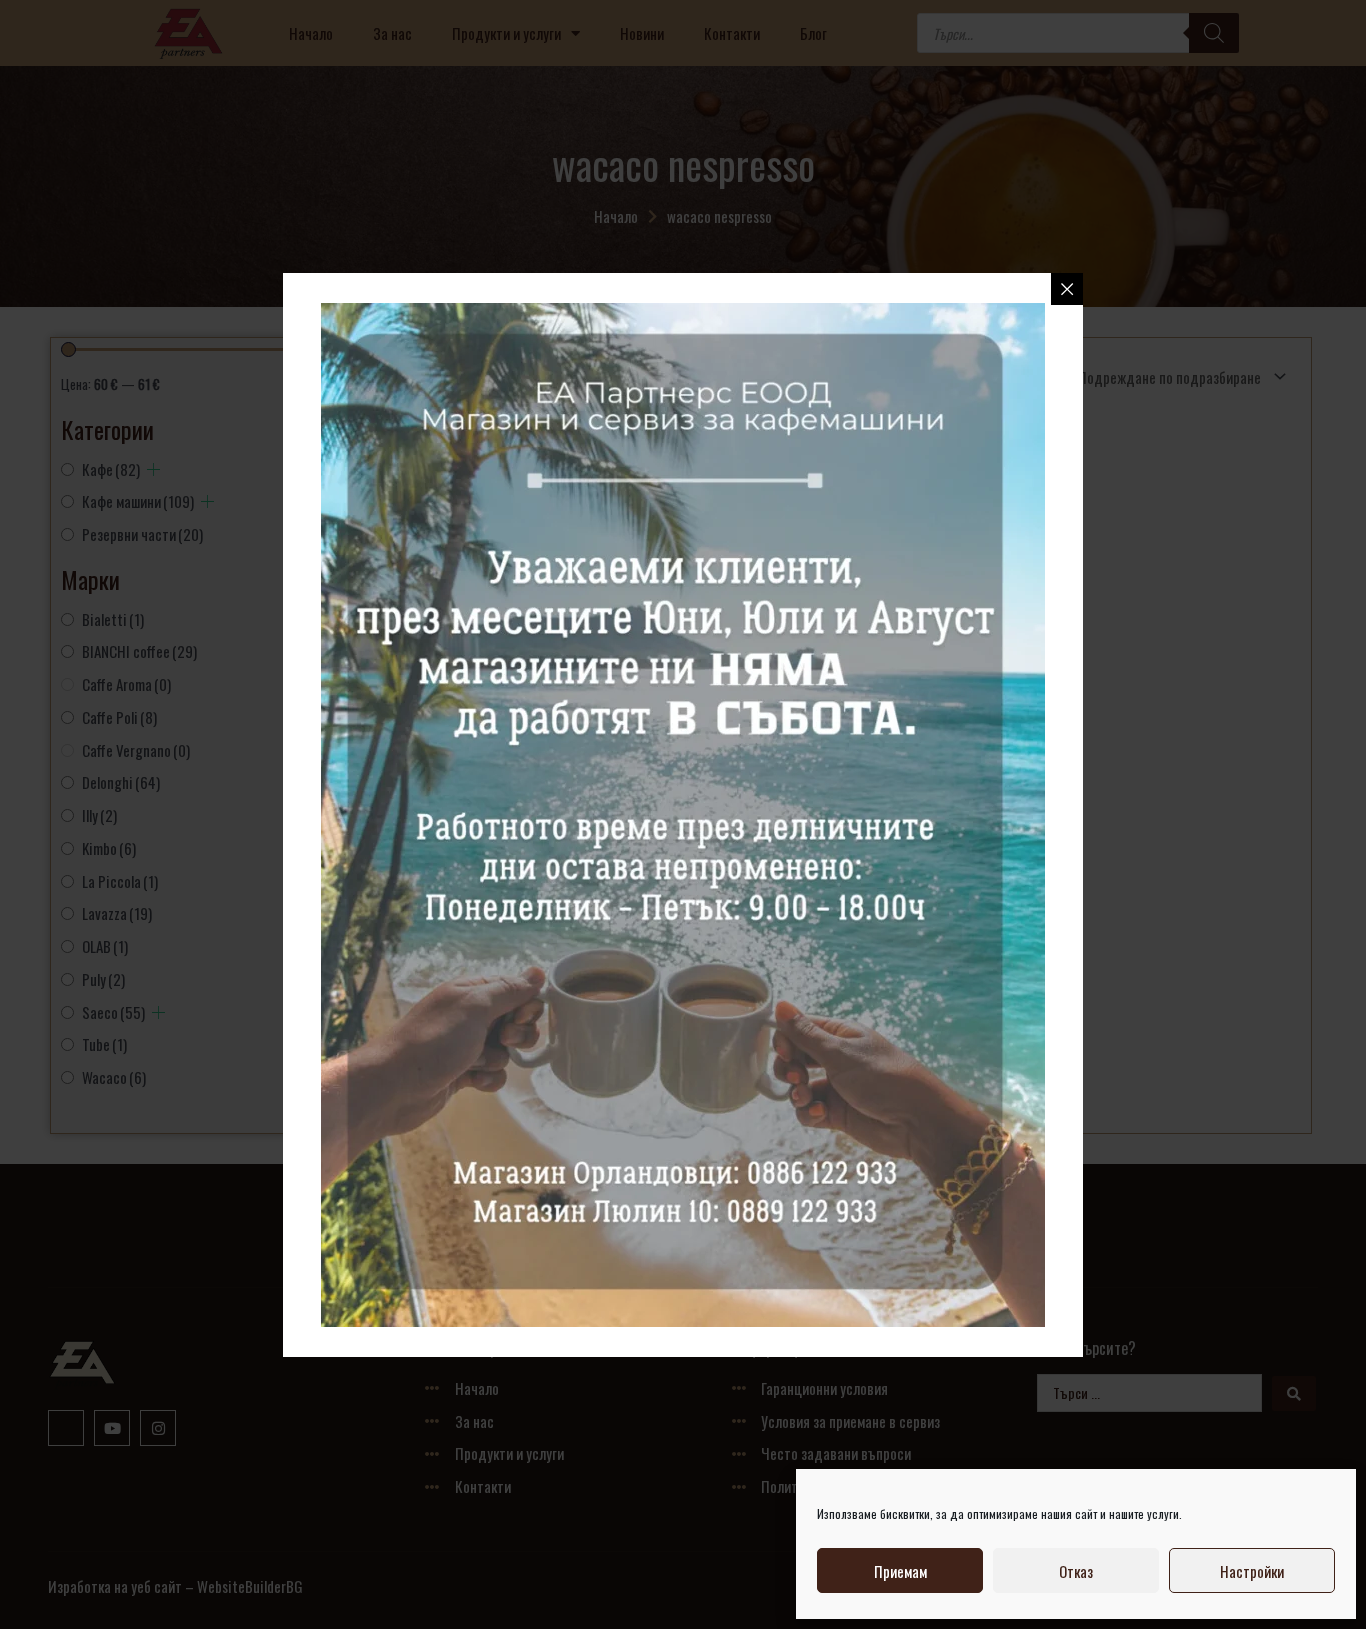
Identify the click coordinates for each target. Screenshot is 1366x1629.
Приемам (900, 1571)
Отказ (1076, 1571)
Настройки (1252, 1571)
